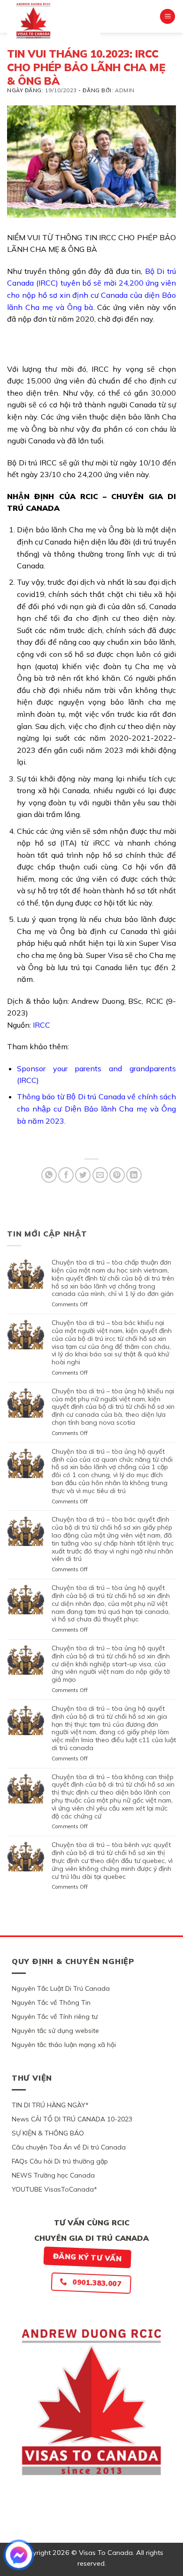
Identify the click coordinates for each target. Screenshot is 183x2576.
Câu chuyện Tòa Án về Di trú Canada (69, 2147)
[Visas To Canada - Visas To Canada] (54, 21)
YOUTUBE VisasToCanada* (54, 2189)
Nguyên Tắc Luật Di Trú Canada (61, 1988)
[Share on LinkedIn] (134, 1175)
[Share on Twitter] (83, 1175)
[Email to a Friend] (100, 1175)
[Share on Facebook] (66, 1175)
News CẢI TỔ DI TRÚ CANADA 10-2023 (72, 2119)
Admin (125, 90)
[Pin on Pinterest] (117, 1175)
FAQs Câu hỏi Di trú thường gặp (60, 2161)
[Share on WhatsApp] (49, 1175)
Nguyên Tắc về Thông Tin (51, 2002)
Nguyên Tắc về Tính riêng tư (55, 2017)
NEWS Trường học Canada (53, 2175)
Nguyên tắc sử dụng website (55, 2031)
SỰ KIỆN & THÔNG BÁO (48, 2133)
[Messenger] (19, 2555)
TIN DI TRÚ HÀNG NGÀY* (50, 2105)
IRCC (42, 1025)
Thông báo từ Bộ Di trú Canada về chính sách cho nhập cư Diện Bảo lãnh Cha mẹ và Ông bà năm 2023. (96, 1108)
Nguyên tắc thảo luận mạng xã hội (64, 2045)
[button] (168, 17)
